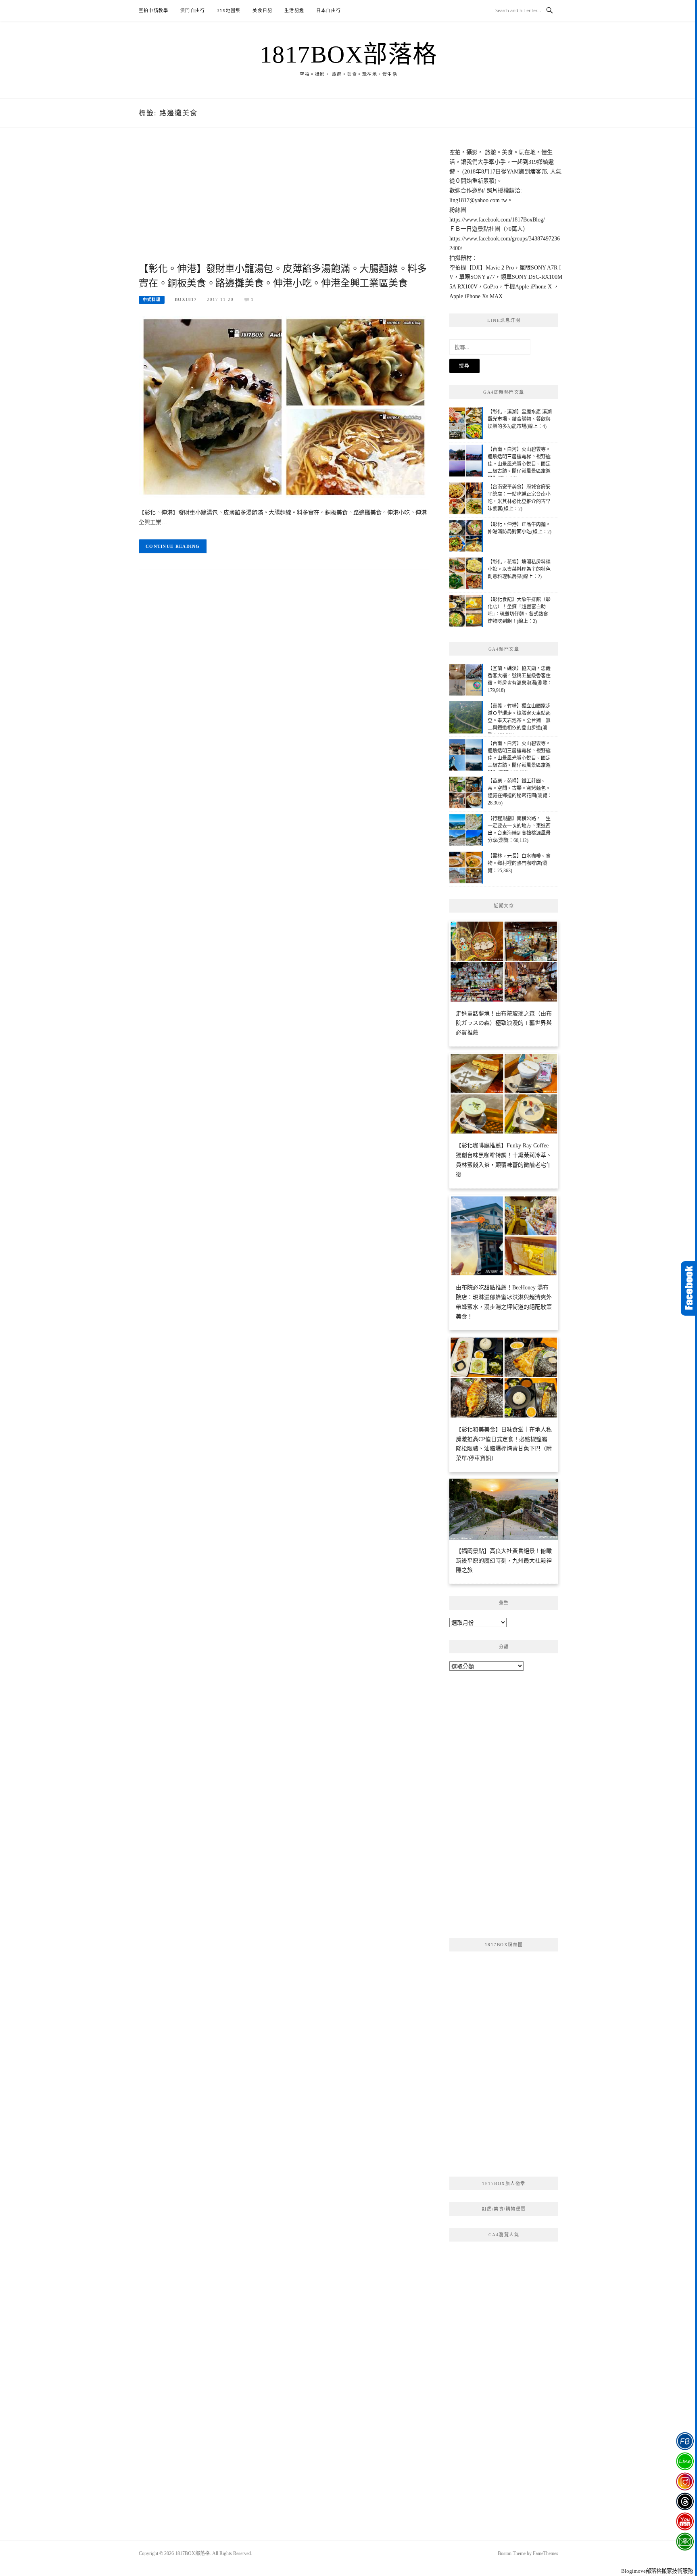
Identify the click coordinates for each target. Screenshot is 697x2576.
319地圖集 (229, 10)
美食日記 (262, 10)
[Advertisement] (284, 204)
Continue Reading (173, 546)
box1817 (186, 299)
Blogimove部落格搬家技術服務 (657, 2571)
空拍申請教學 (153, 10)
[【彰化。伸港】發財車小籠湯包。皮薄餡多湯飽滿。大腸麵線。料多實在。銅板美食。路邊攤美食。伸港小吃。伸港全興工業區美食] (284, 406)
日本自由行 (329, 10)
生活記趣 (294, 10)
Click (689, 1288)
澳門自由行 (193, 10)
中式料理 (152, 300)
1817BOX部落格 (349, 54)
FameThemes (546, 2553)
